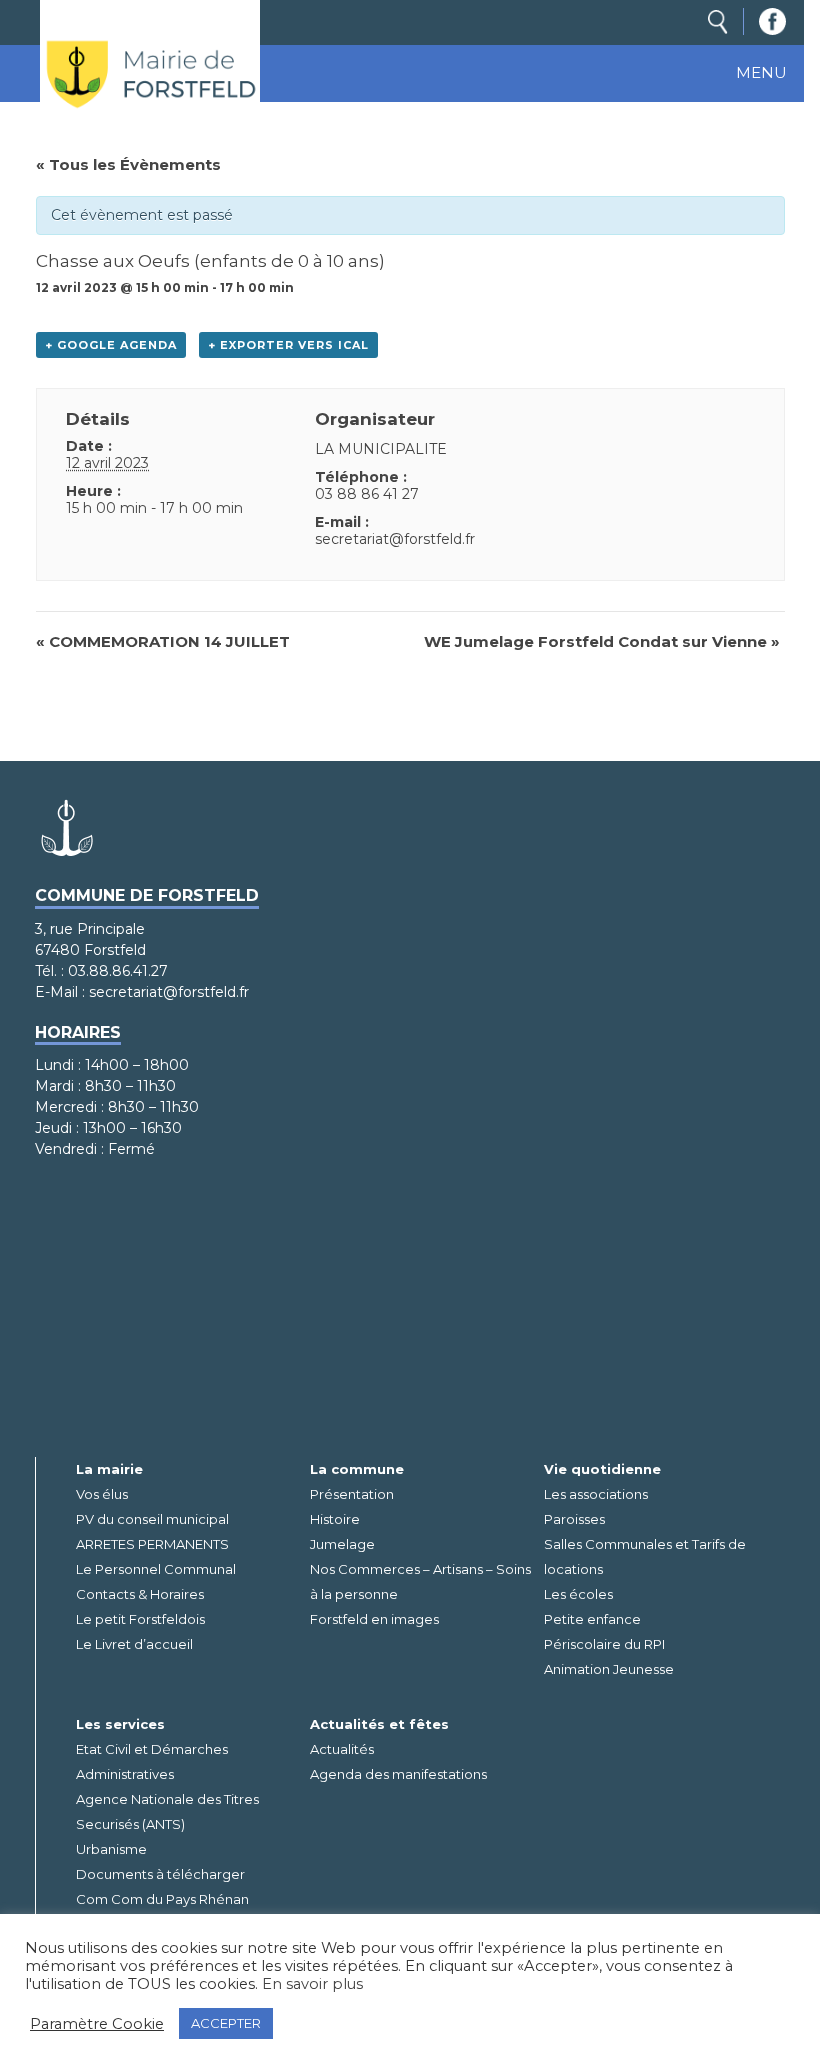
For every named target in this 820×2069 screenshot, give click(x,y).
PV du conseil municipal (152, 1519)
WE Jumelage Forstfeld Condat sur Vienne (602, 641)
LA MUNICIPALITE (381, 449)
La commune (357, 1469)
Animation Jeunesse (609, 1669)
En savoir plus (312, 1984)
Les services (120, 1724)
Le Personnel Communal (156, 1569)
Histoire (335, 1519)
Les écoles (578, 1594)
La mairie (109, 1469)
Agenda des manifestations (398, 1774)
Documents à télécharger (160, 1874)
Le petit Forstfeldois (140, 1619)
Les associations (596, 1494)
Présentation (352, 1494)
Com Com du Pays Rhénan (162, 1899)
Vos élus (102, 1494)
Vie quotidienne (602, 1469)
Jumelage (342, 1544)
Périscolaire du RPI (604, 1644)
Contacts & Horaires (140, 1594)
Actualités (342, 1749)
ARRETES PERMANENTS (152, 1544)
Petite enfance (592, 1619)
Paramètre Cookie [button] (97, 2024)
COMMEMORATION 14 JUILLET (163, 641)
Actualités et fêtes (379, 1724)
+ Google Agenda (111, 345)
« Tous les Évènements (128, 164)
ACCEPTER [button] (226, 2023)
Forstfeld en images (374, 1619)
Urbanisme (111, 1849)
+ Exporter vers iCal (288, 345)
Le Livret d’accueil (134, 1644)
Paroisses (574, 1519)
